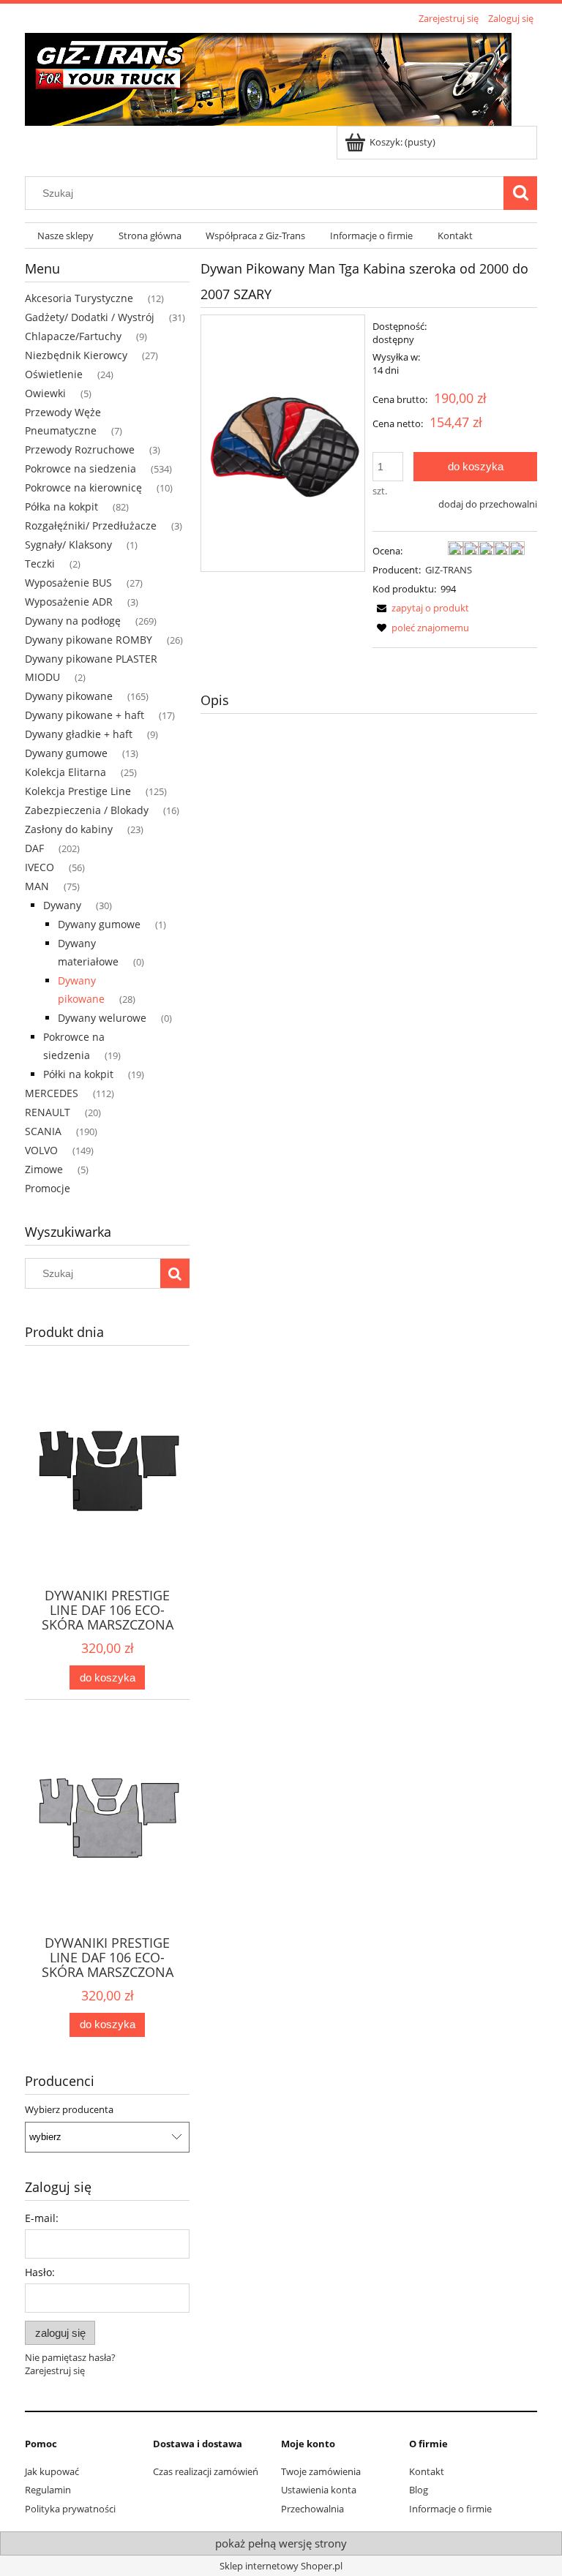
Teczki (40, 564)
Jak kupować (52, 2471)
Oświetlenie (54, 374)
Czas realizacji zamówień (206, 2471)
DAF (34, 848)
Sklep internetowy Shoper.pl (281, 2566)
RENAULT (48, 1112)
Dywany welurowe (102, 1018)
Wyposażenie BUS (68, 583)
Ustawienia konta (319, 2490)
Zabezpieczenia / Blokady (87, 810)
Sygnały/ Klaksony (68, 545)
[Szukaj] (520, 193)
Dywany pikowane (69, 696)
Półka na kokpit (61, 506)
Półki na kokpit (78, 1074)
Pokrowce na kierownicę (83, 487)
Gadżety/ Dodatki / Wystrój (90, 317)
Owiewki (45, 393)
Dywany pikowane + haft (85, 715)
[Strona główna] (268, 77)
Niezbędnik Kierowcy (76, 355)
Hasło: (40, 2272)
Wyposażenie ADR (69, 602)
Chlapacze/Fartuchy (73, 336)
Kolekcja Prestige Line (78, 791)
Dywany (62, 905)
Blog (419, 2490)
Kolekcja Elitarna (65, 772)
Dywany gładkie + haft (79, 734)
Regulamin (48, 2490)
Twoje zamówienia (321, 2471)
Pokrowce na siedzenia (80, 468)
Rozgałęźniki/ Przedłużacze (91, 526)
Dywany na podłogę (73, 621)
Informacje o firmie (450, 2509)
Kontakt (427, 2471)
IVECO (40, 867)
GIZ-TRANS (449, 570)
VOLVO (41, 1150)
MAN (37, 886)
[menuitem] (65, 236)
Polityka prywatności (70, 2509)
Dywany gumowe (66, 753)
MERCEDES (52, 1093)
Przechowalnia (312, 2509)
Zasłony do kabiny (69, 829)
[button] (421, 608)
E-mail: (42, 2218)
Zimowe (44, 1169)
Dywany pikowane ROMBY (89, 640)
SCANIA (43, 1131)
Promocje (48, 1188)
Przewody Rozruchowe (80, 449)
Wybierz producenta (69, 2109)
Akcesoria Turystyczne (79, 298)
